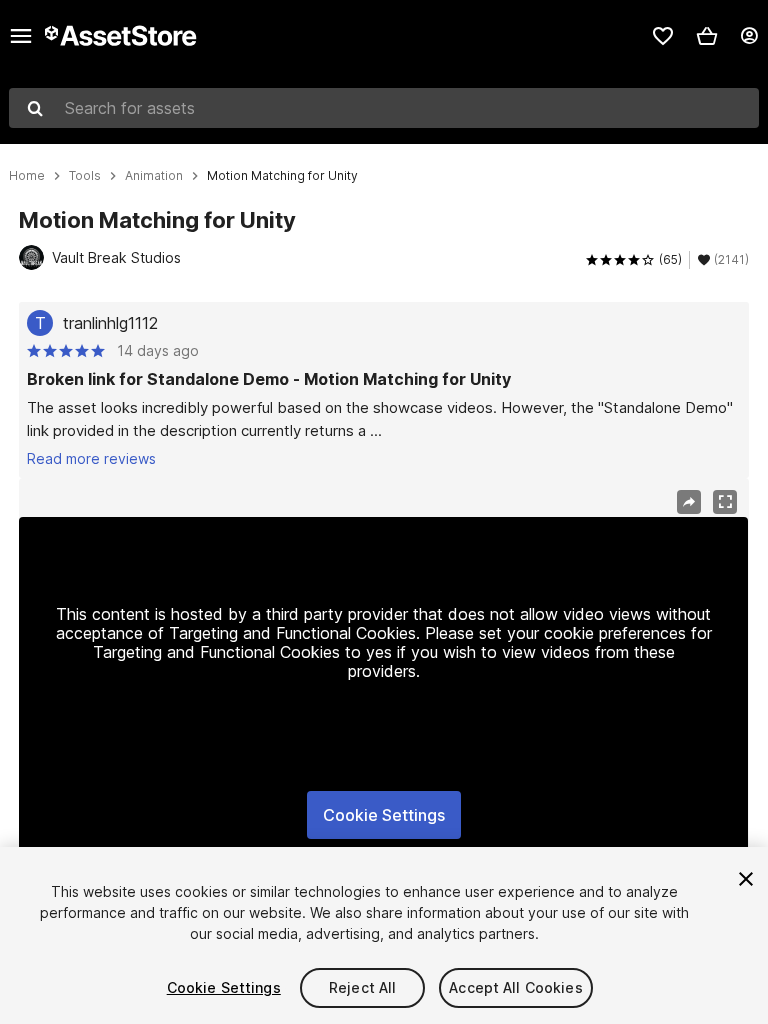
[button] (707, 36)
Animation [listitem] (154, 176)
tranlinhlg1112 (110, 323)
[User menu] (749, 36)
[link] (663, 36)
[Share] (689, 502)
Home (27, 176)
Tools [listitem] (85, 176)
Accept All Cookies (516, 987)
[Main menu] (21, 36)
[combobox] (384, 108)
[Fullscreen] (725, 502)
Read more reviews (91, 458)
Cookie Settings (384, 815)
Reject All (362, 987)
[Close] (746, 879)
